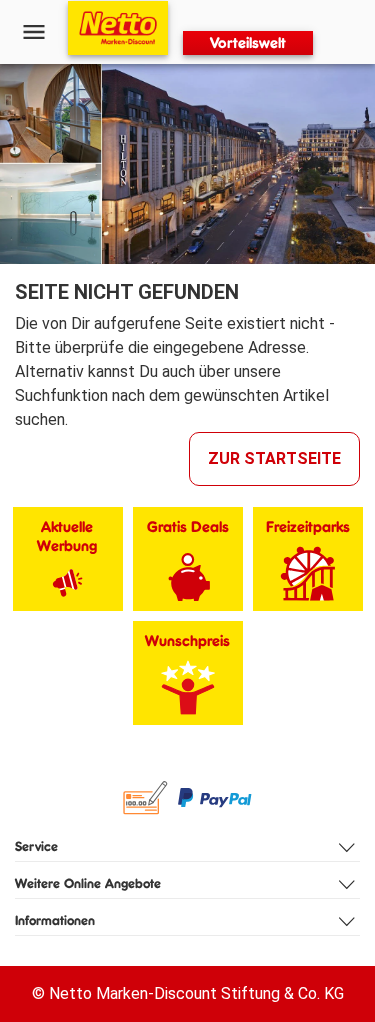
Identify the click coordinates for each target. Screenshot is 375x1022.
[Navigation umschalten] (34, 32)
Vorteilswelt (248, 42)
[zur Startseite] (118, 28)
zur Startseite (274, 458)
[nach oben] (356, 511)
